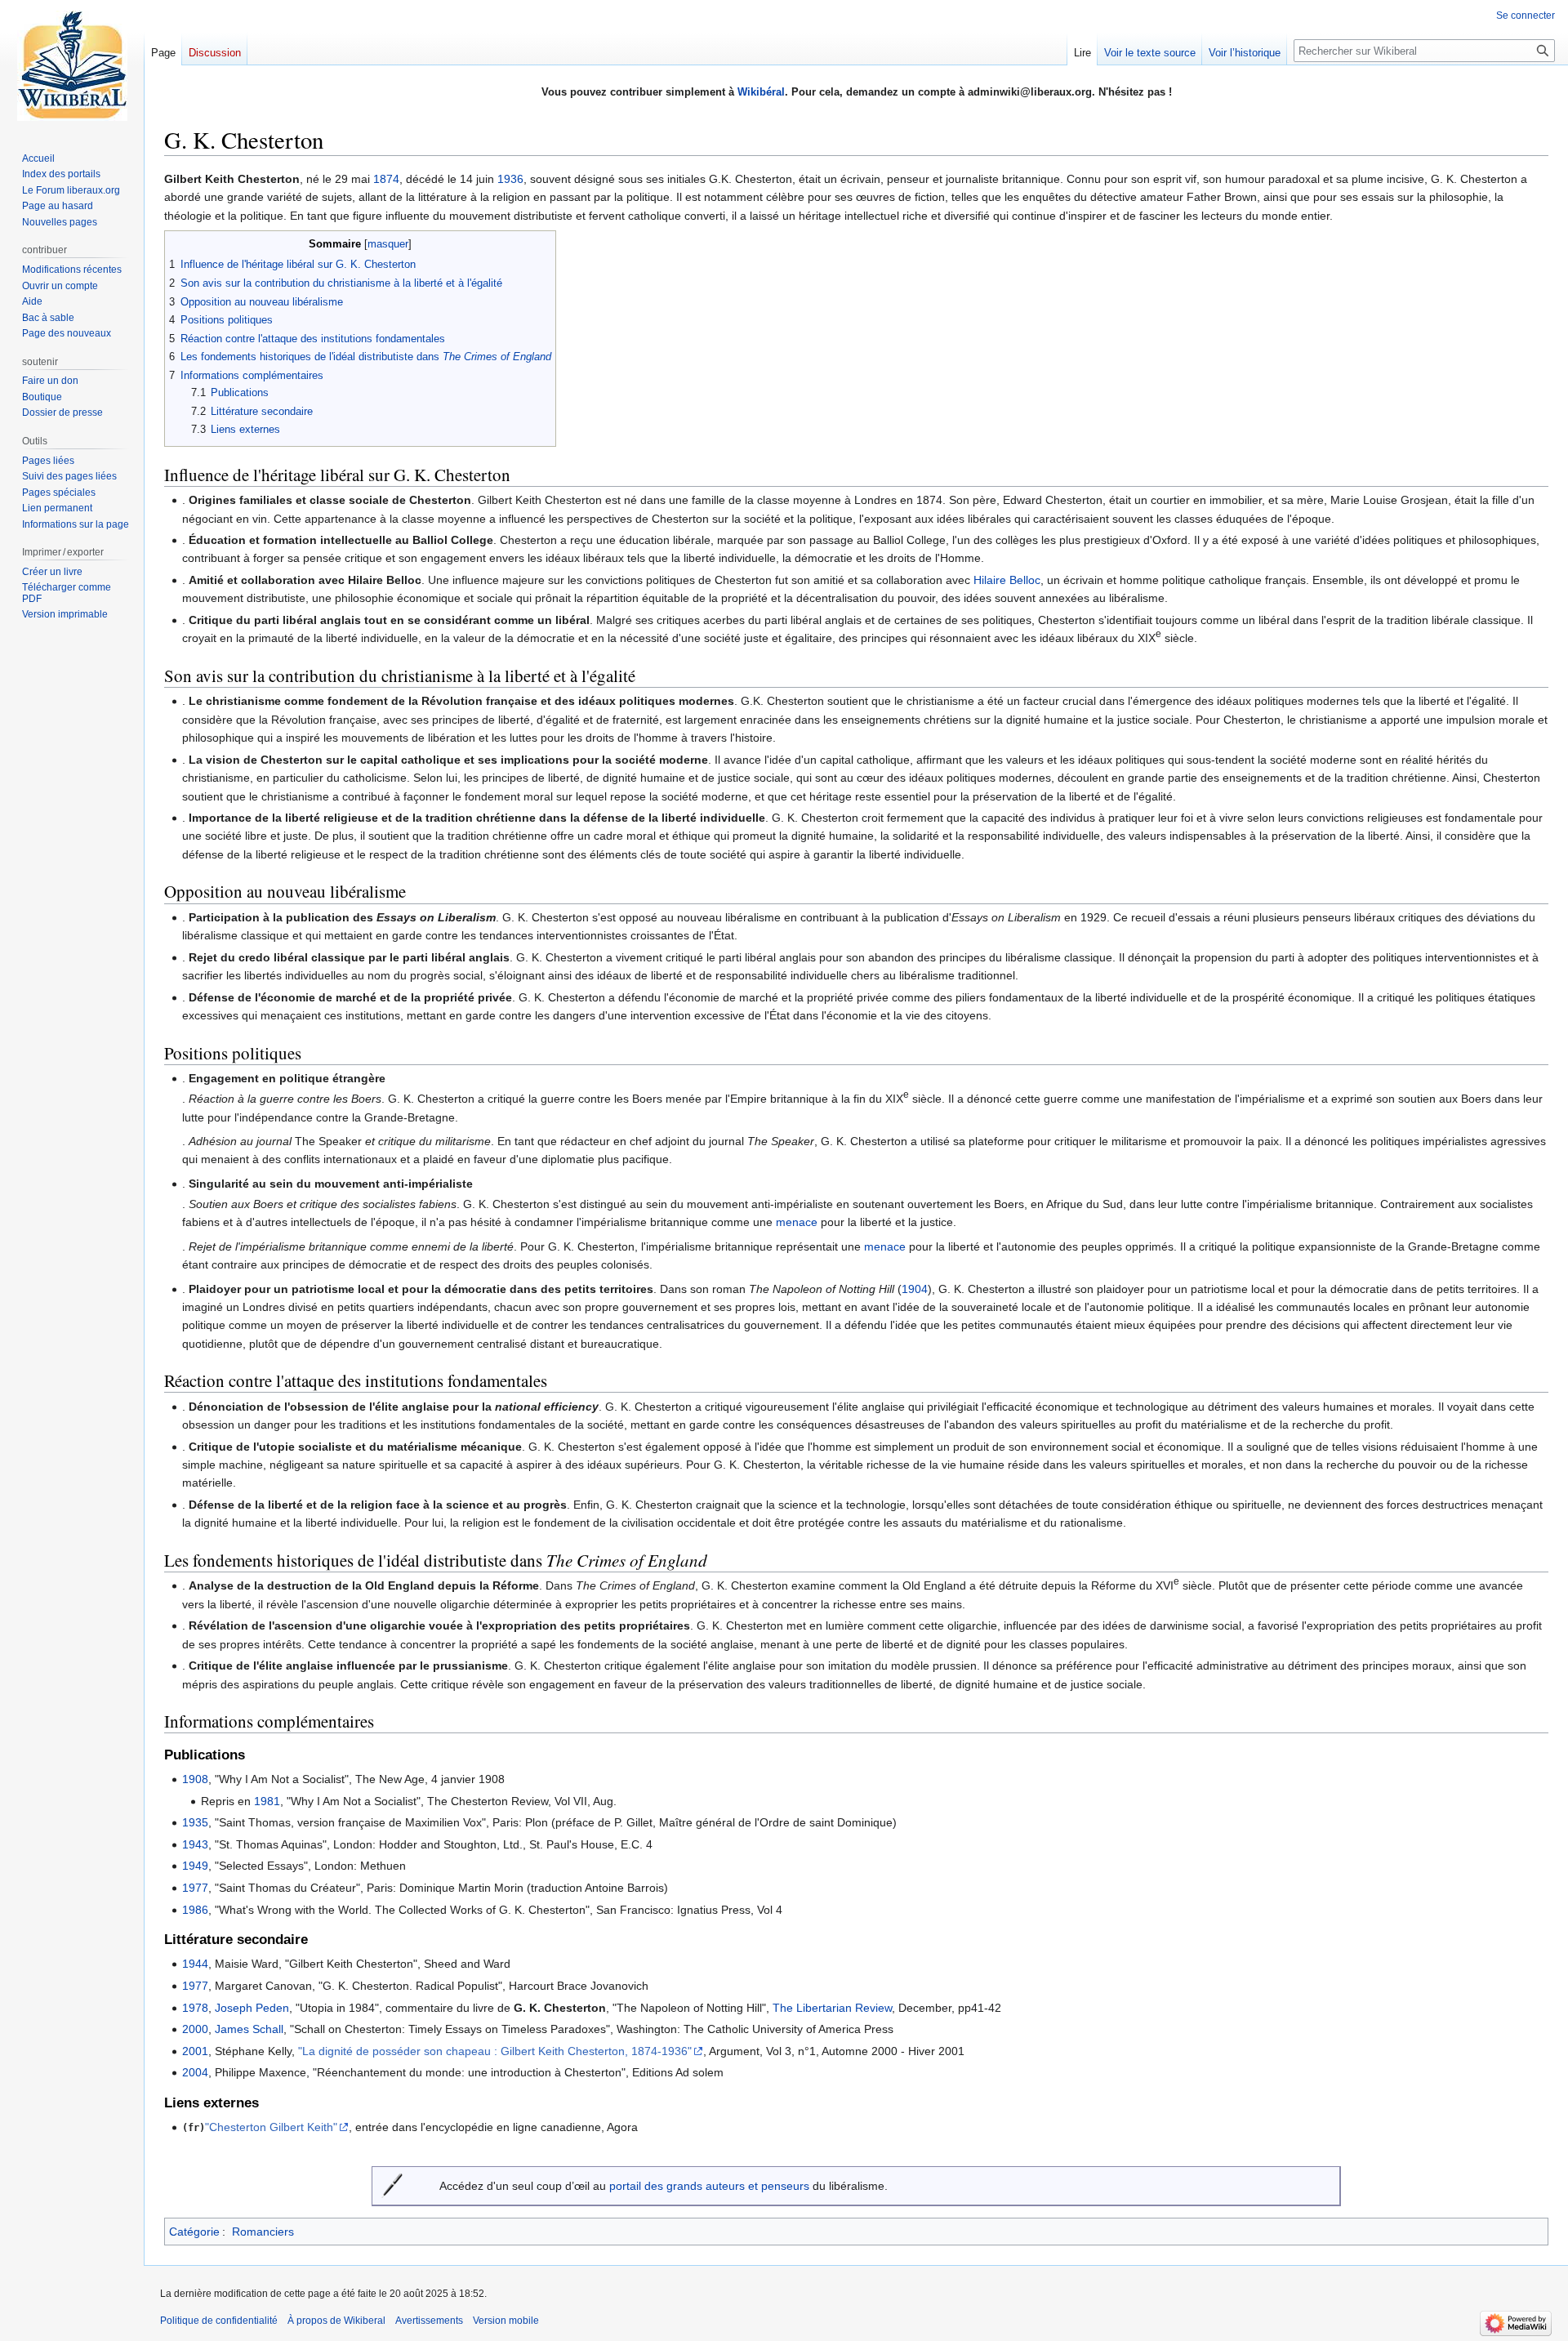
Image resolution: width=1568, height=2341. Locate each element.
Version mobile (506, 2321)
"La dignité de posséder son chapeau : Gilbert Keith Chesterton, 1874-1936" (495, 2051)
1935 (195, 1822)
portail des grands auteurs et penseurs (709, 2186)
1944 (195, 1964)
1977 (195, 1888)
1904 (915, 1289)
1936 (510, 179)
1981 (267, 1801)
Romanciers (263, 2232)
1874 (386, 179)
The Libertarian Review (832, 2008)
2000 (195, 2029)
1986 (195, 1910)
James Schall (249, 2029)
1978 (195, 2008)
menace (797, 1222)
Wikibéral (761, 92)
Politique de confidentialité (219, 2321)
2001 (195, 2051)
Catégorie (194, 2232)
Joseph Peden (252, 2008)
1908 (195, 1779)
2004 (195, 2072)
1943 (195, 1844)
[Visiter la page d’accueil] (72, 65)
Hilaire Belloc (1007, 580)
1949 (195, 1866)
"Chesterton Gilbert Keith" (271, 2127)
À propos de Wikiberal (336, 2321)
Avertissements (429, 2321)
